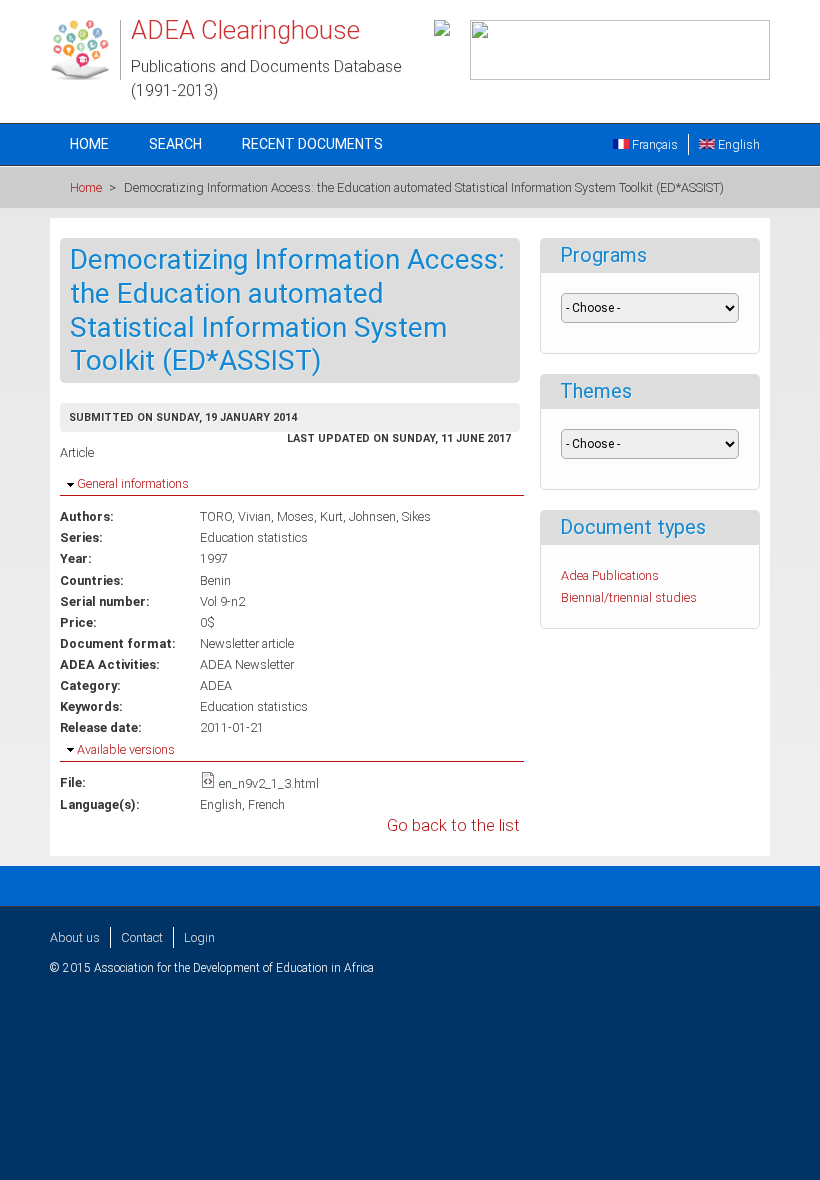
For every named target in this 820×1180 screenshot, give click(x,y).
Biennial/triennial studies (629, 597)
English (737, 144)
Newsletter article (247, 643)
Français (653, 144)
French (266, 804)
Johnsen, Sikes (390, 516)
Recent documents (312, 144)
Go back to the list (453, 825)
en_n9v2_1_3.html (269, 783)
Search (175, 144)
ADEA (216, 685)
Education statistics (254, 706)
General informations (133, 483)
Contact (142, 937)
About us (75, 937)
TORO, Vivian (235, 516)
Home (89, 144)
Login (199, 937)
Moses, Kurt (310, 516)
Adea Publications (610, 575)
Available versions (126, 749)
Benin (215, 580)
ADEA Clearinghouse (245, 30)
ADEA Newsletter (247, 664)
